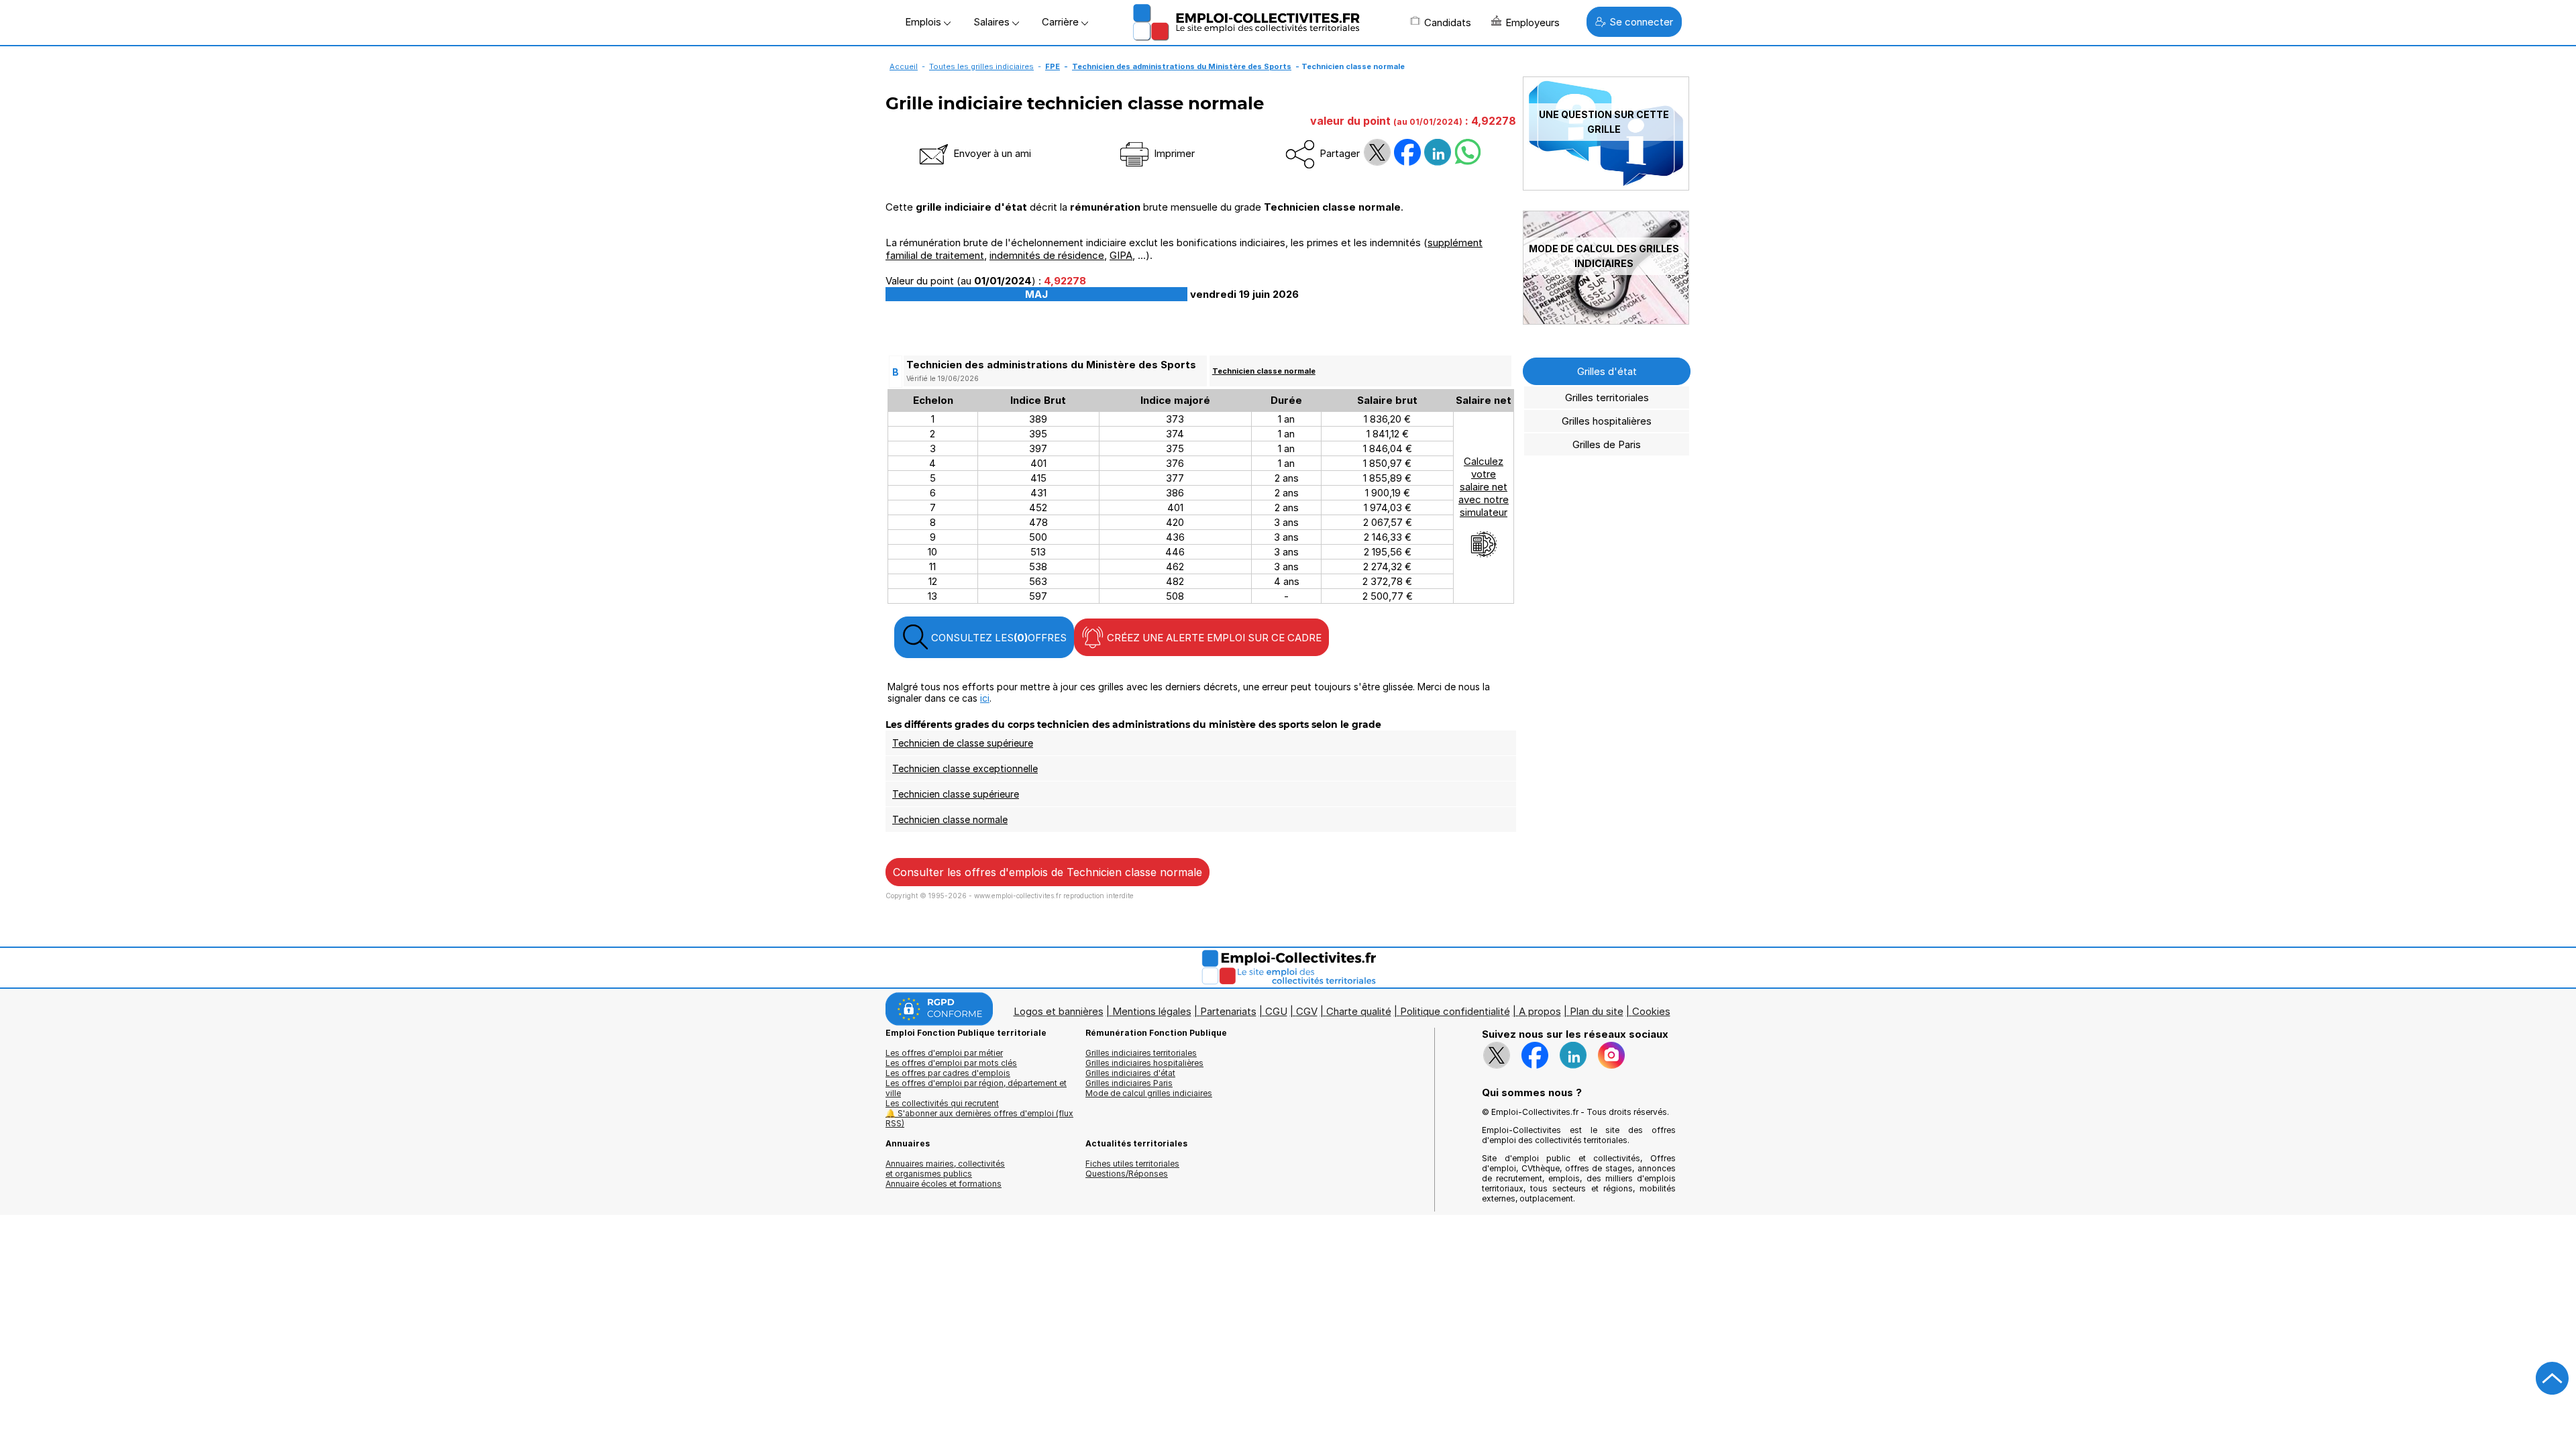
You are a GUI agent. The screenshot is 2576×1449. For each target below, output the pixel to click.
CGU (1276, 1011)
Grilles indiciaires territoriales (1141, 1053)
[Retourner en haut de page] (2553, 1379)
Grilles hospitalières (1607, 421)
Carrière (1062, 22)
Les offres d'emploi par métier (944, 1053)
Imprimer (1173, 153)
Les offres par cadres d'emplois (948, 1073)
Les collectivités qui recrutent (942, 1103)
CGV (1307, 1011)
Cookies (1651, 1011)
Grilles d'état (1607, 371)
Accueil (904, 66)
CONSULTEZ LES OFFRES (998, 638)
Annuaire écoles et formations (944, 1184)
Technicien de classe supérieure (963, 743)
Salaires (993, 22)
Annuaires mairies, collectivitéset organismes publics (945, 1169)
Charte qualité (1359, 1011)
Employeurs (1533, 22)
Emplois (924, 22)
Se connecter (1641, 22)
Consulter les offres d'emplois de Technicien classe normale (1048, 872)
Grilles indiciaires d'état (1130, 1073)
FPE (1053, 66)
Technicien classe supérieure (956, 794)
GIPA (1121, 255)
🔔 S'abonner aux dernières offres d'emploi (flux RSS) (979, 1118)
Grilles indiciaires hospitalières (1144, 1063)
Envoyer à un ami (991, 153)
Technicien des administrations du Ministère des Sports (1182, 66)
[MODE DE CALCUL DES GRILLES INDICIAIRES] (1606, 321)
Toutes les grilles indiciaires (981, 66)
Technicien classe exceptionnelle (965, 768)
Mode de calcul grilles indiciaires (1149, 1093)
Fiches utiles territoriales (1132, 1164)
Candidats (1448, 22)
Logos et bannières (1059, 1011)
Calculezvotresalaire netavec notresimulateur (1484, 487)
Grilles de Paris (1607, 444)
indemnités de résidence (1047, 255)
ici (985, 698)
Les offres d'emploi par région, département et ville (976, 1088)
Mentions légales (1152, 1011)
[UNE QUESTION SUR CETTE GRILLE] (1606, 187)
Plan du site (1597, 1011)
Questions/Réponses (1127, 1174)
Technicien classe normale (1264, 371)
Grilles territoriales (1607, 397)
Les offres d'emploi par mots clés (951, 1063)
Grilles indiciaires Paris (1129, 1083)
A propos (1540, 1011)
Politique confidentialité (1455, 1011)
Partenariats (1228, 1011)
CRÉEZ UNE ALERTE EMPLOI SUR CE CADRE (1213, 638)
